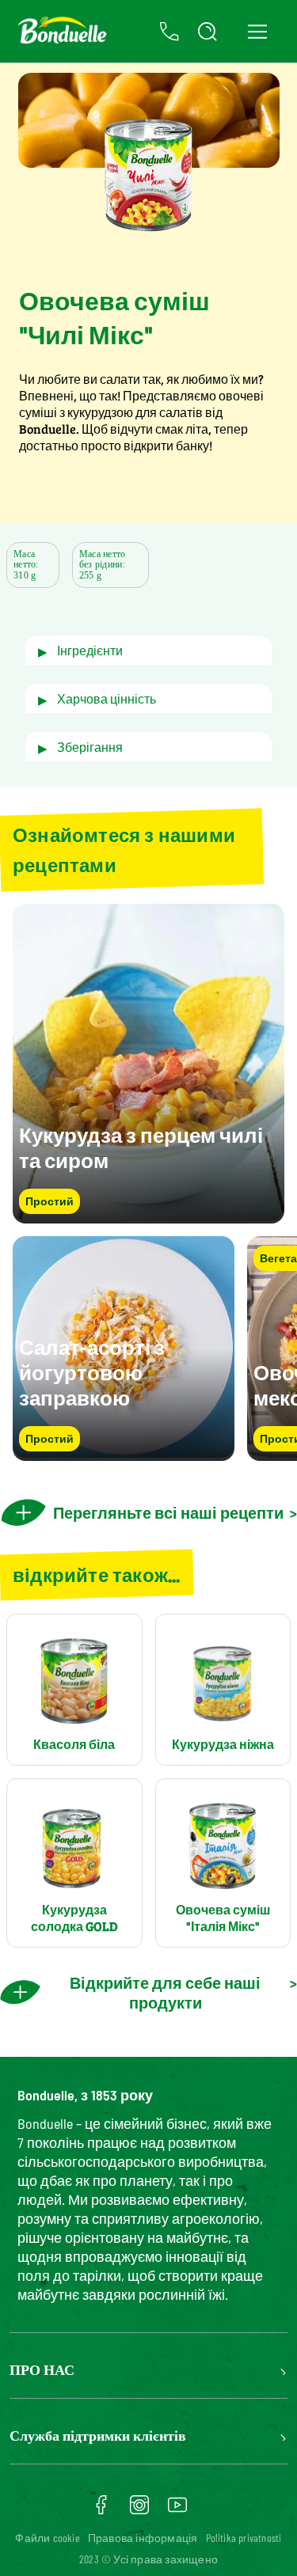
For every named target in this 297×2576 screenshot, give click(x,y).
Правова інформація (143, 2538)
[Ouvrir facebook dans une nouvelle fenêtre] (101, 2510)
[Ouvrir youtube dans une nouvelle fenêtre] (177, 2510)
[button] (148, 650)
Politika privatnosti (244, 2538)
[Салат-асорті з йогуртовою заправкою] (124, 1453)
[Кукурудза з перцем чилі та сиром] (148, 1216)
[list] (148, 1349)
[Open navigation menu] (257, 31)
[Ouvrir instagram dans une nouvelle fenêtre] (139, 2510)
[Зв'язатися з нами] (169, 32)
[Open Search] (208, 32)
